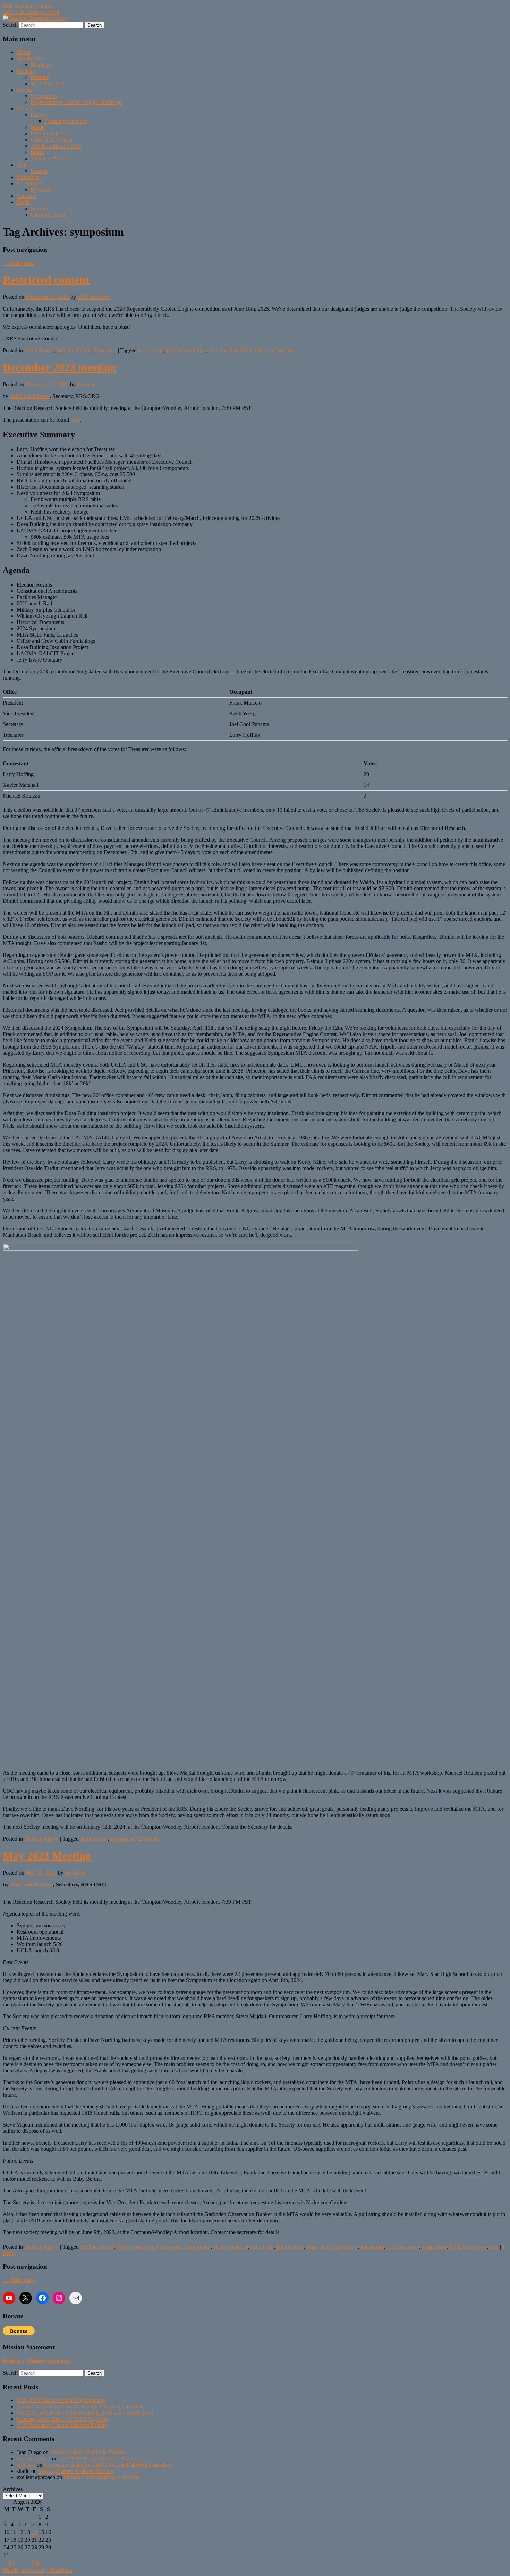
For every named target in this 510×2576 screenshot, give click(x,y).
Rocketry (27, 71)
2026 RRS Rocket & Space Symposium (61, 2400)
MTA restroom (403, 2247)
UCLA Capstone (468, 2247)
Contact (39, 171)
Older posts (19, 263)
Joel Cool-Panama (30, 396)
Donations (28, 177)
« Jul (9, 2563)
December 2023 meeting (59, 367)
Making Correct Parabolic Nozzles (88, 2452)
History (39, 115)
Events (24, 90)
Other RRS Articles (52, 140)
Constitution (30, 183)
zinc (494, 2247)
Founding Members (66, 121)
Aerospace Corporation (185, 2247)
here (75, 420)
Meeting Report (74, 350)
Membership (30, 58)
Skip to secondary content (31, 12)
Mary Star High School (332, 2247)
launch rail (262, 2247)
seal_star (26, 2465)
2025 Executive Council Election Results (62, 2425)
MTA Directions (48, 83)
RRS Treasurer (94, 297)
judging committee (187, 350)
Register (40, 208)
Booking (40, 77)
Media (37, 127)
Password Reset (48, 215)
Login (23, 202)
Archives (13, 2489)
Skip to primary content (28, 6)
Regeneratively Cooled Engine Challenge (76, 102)
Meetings (41, 65)
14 (34, 2532)
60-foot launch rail (137, 2247)
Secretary (87, 384)
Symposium (44, 96)
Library (25, 108)
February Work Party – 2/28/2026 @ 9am (62, 2419)
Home (23, 52)
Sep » (38, 2563)
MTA (246, 350)
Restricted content (46, 280)
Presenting (105, 350)
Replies (149, 1839)
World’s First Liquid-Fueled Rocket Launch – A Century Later (85, 2413)
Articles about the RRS (56, 146)
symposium (281, 350)
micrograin (372, 2247)
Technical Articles (50, 158)
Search (10, 25)
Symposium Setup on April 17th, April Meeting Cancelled (80, 2406)
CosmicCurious (34, 2459)
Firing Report (39, 350)
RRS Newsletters (49, 133)
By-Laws (41, 190)
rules (260, 350)
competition (151, 350)
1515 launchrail (97, 2247)
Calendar (27, 196)
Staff (22, 165)
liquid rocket (224, 350)
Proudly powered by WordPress (38, 2570)
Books (38, 152)
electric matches (231, 2247)
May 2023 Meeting (47, 1856)
